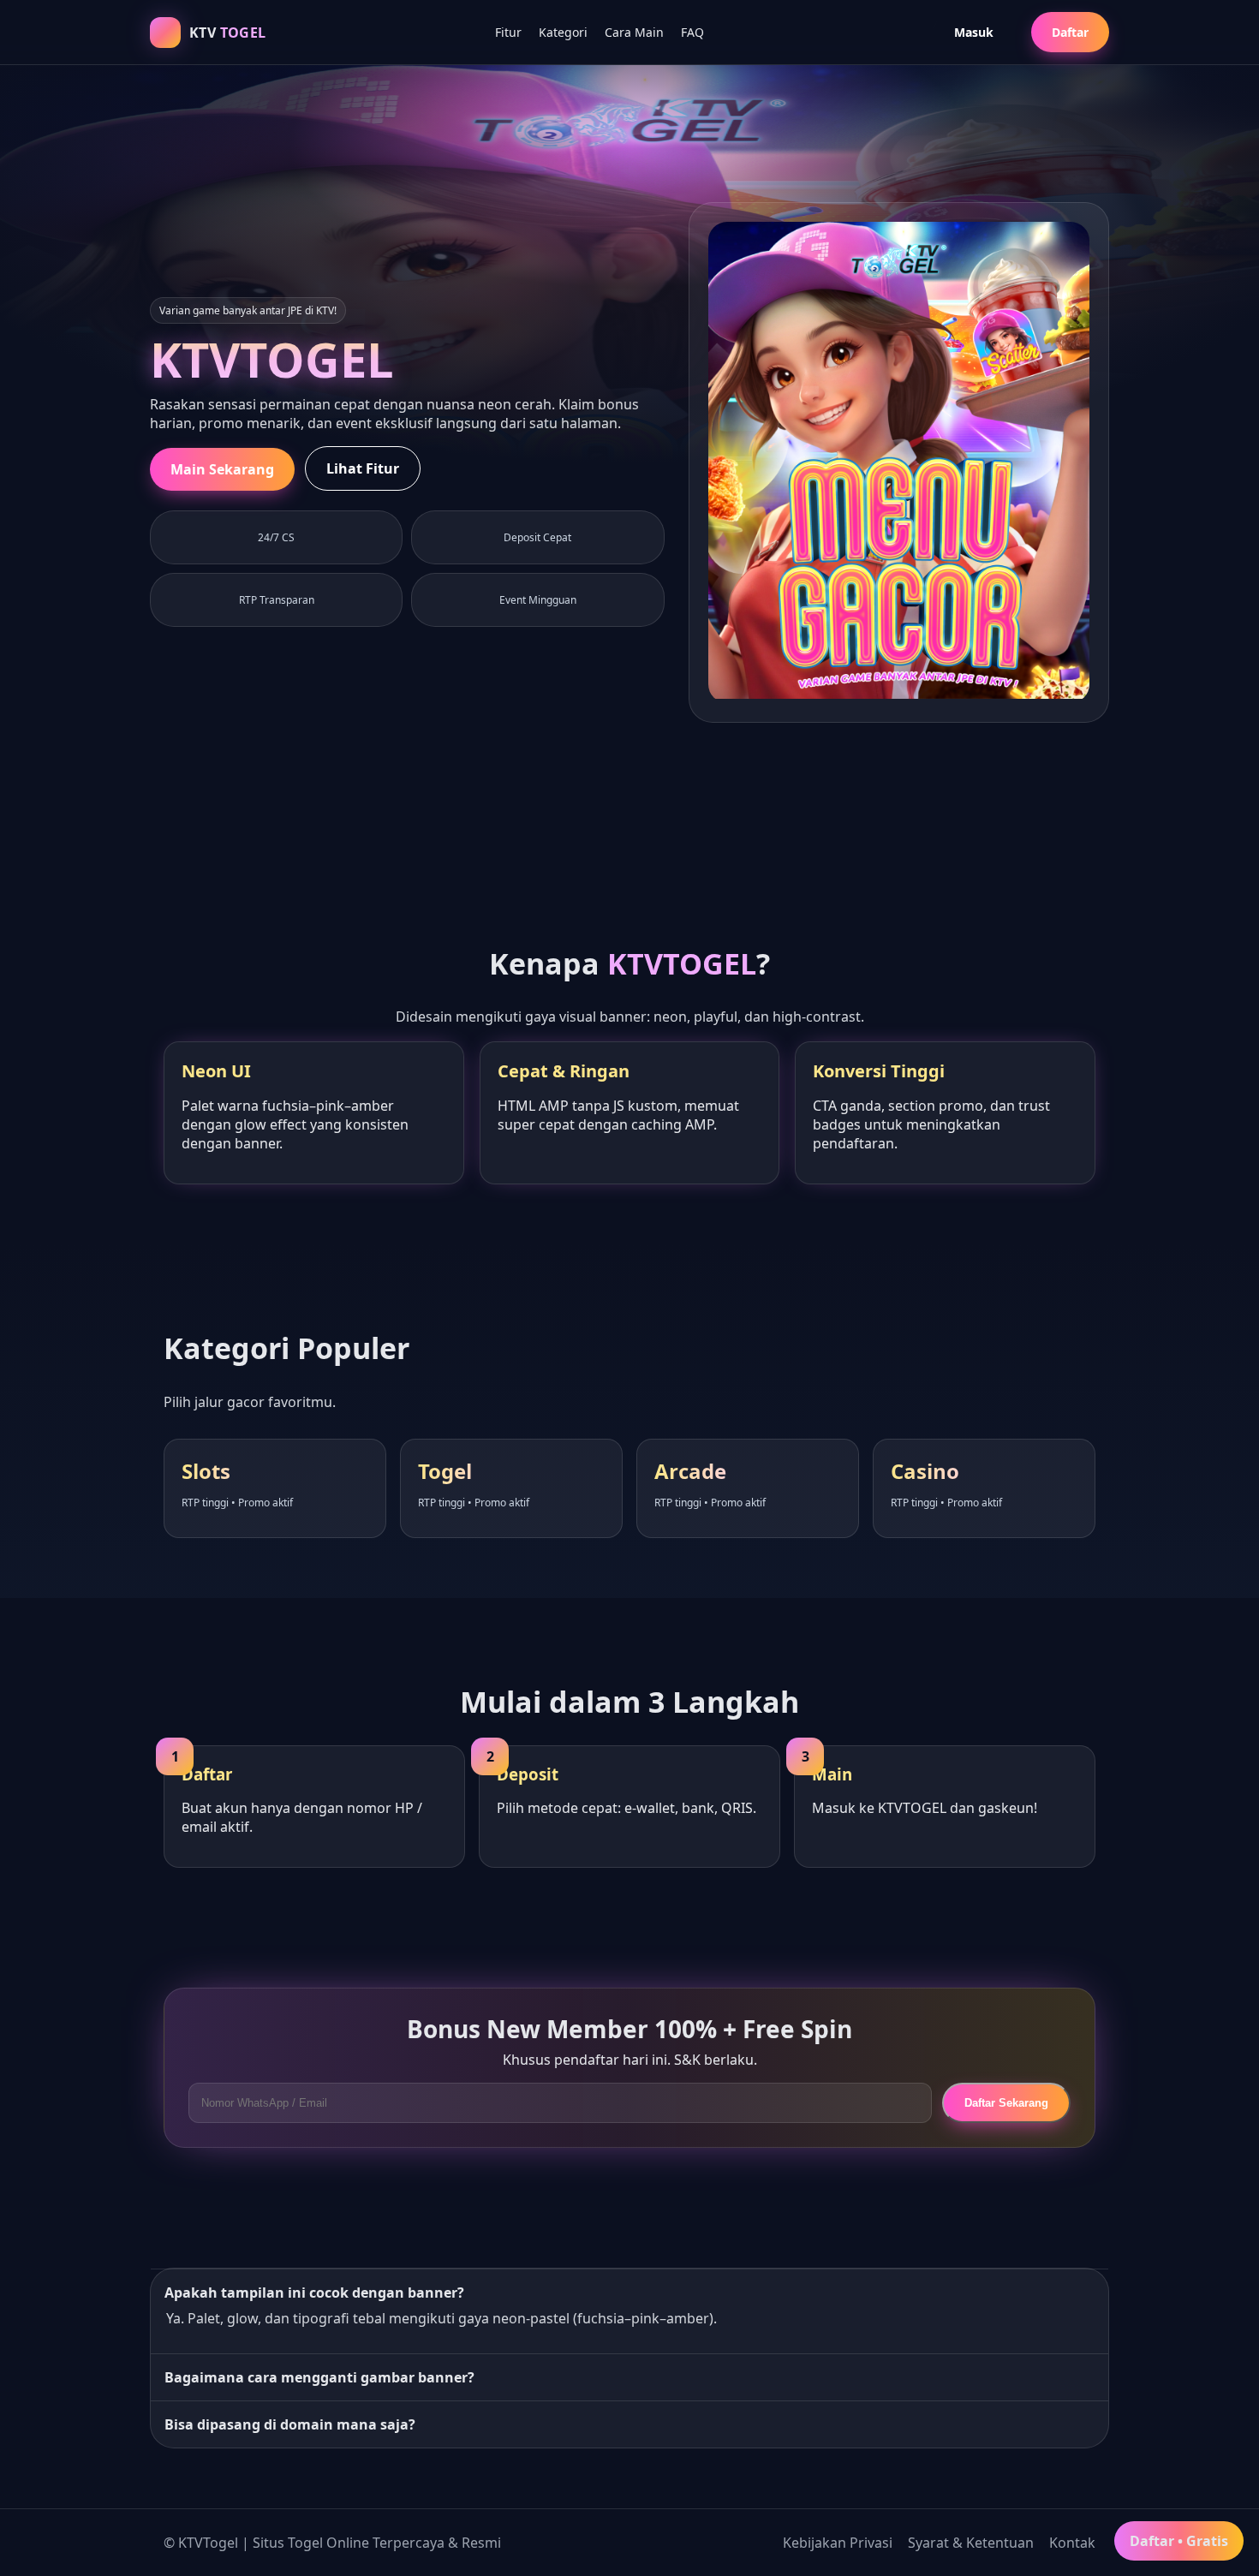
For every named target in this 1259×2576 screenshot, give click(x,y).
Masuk (974, 32)
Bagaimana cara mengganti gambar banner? (319, 2377)
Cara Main (634, 32)
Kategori (563, 32)
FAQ (692, 32)
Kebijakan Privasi (838, 2543)
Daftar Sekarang (1006, 2103)
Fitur (508, 32)
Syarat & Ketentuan (971, 2543)
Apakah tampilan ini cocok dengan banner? (314, 2293)
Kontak (1072, 2543)
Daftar (1070, 32)
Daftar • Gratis (1179, 2541)
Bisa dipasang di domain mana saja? (290, 2424)
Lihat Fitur (363, 468)
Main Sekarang (222, 469)
